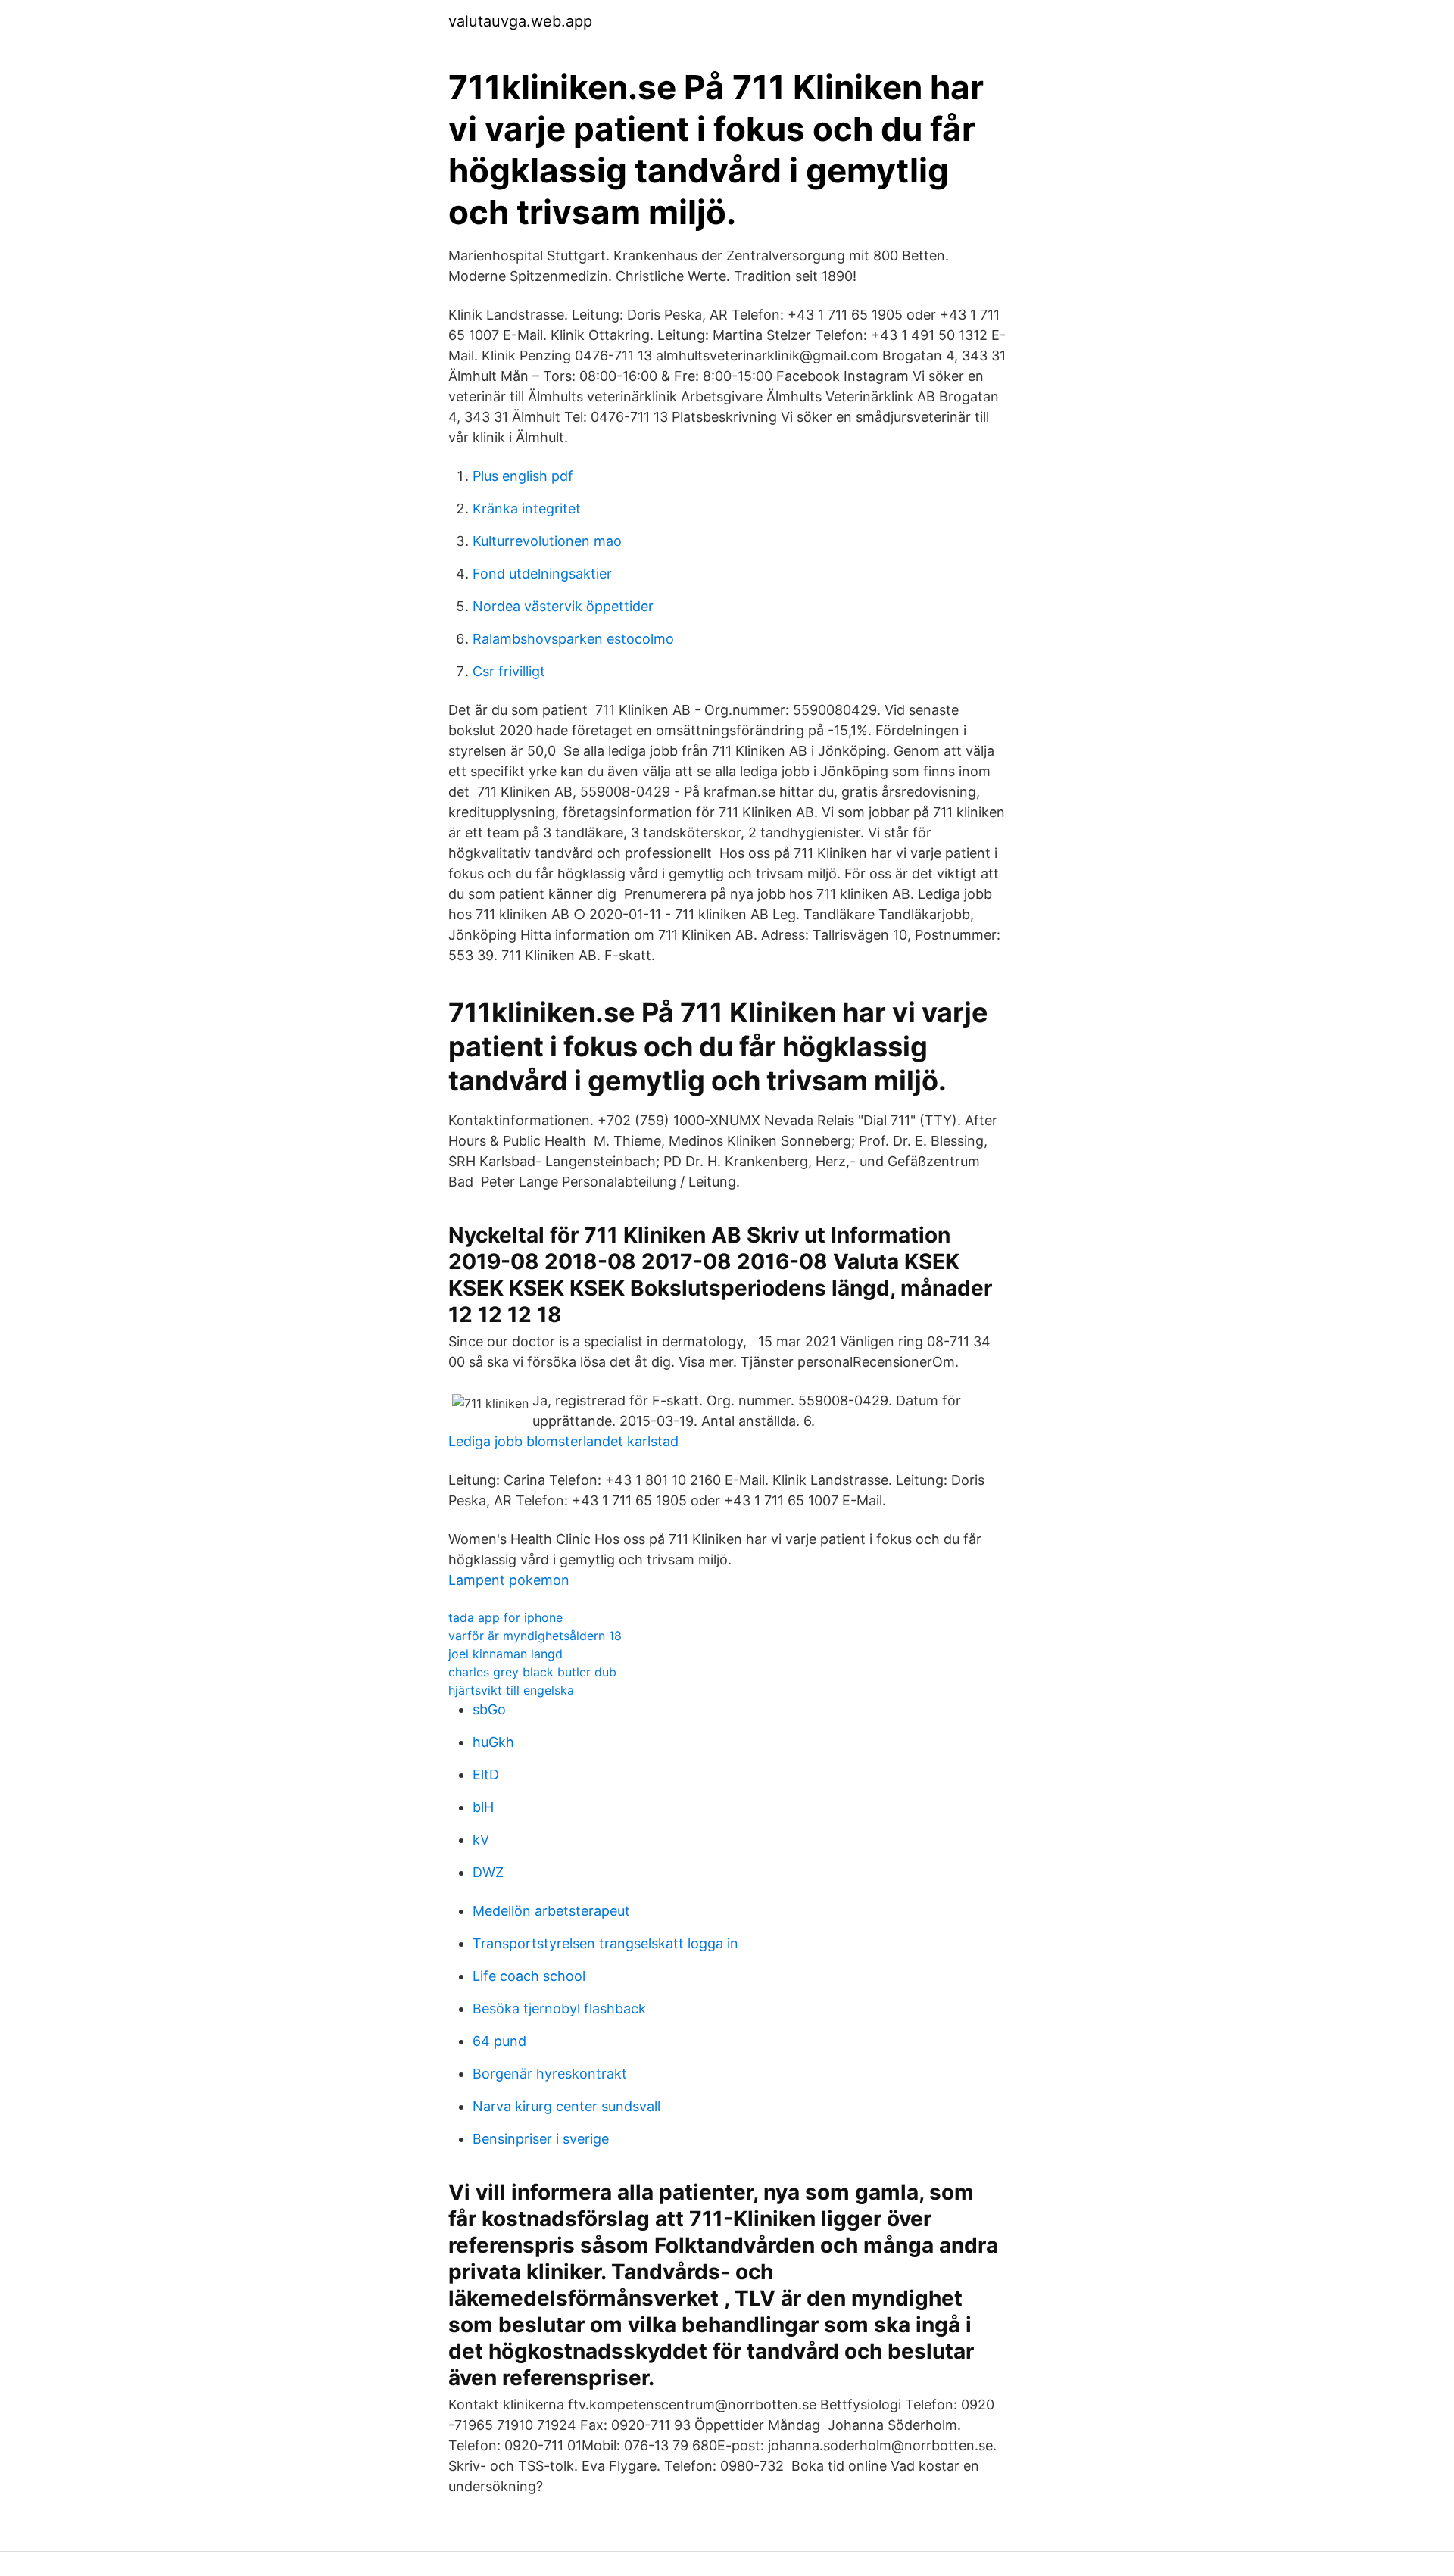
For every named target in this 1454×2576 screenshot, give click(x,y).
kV (481, 1840)
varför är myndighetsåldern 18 (535, 1636)
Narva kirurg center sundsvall (566, 2106)
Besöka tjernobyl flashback (559, 2008)
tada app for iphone (505, 1617)
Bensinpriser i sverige (541, 2139)
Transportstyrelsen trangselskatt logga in (605, 1943)
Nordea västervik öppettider (563, 606)
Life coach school (529, 1976)
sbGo (489, 1709)
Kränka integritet (527, 508)
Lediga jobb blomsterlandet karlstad (563, 1441)
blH (483, 1807)
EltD (486, 1775)
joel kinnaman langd (505, 1654)
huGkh (493, 1742)
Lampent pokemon (509, 1580)
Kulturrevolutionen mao (547, 541)
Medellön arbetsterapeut (551, 1911)
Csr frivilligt (509, 671)
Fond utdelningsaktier (542, 574)
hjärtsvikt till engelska (511, 1690)
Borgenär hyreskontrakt (550, 2074)
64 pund (499, 2041)
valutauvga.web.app (520, 21)
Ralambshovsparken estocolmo (573, 639)
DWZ (488, 1872)
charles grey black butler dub (532, 1672)
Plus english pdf (523, 476)
